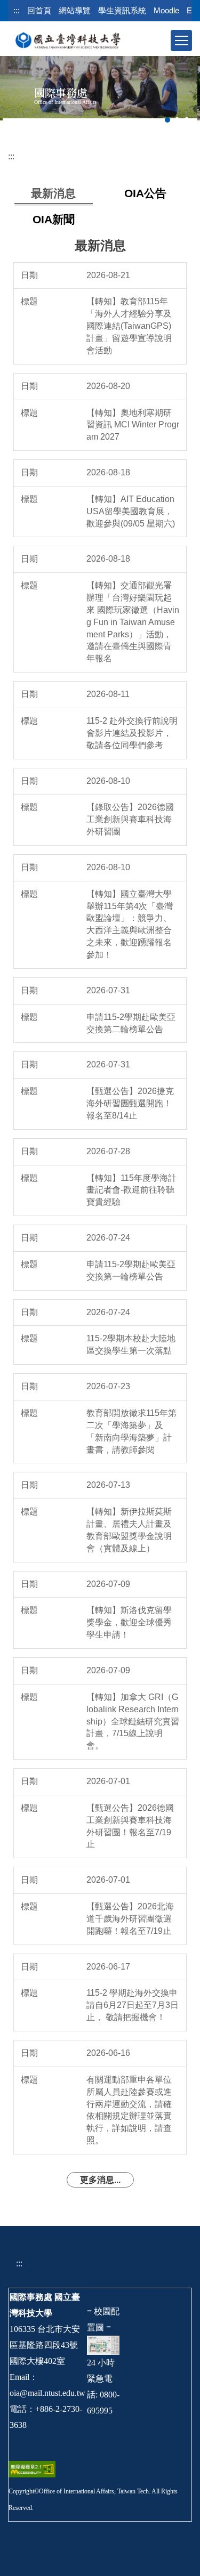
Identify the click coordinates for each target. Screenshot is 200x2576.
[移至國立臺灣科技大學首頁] (68, 40)
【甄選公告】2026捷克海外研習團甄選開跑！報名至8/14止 (130, 1103)
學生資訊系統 (122, 10)
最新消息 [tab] (53, 193)
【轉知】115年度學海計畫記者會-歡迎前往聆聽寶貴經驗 (131, 1190)
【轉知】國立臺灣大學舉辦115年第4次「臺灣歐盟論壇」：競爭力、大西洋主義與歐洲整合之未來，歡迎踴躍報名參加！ (130, 924)
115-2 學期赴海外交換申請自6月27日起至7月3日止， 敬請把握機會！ (133, 2005)
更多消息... (100, 2180)
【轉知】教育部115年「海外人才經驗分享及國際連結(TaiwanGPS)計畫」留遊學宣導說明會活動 (129, 326)
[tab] (167, 120)
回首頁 (39, 10)
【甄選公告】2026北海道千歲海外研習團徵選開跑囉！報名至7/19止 (130, 1919)
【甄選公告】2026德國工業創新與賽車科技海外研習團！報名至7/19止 (130, 1826)
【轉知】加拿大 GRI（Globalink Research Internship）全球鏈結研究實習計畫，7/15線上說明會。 (133, 1721)
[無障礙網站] (32, 2469)
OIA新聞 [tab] (54, 219)
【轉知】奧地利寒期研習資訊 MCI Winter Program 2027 (133, 425)
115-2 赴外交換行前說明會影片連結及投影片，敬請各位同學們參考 (132, 733)
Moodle (166, 10)
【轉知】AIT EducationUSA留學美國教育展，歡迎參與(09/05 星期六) (131, 511)
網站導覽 (75, 10)
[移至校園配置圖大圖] (103, 2344)
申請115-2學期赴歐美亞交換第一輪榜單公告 (131, 1270)
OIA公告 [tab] (145, 193)
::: (17, 10)
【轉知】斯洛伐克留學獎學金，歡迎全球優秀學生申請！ (129, 1622)
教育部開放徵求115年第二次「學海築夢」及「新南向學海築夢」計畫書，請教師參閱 (131, 1431)
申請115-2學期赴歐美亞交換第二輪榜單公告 (131, 1023)
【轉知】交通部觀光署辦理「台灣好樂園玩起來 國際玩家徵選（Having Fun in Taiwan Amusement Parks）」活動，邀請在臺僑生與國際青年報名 (133, 622)
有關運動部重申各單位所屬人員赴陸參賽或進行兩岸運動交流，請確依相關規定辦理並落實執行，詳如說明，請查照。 (129, 2110)
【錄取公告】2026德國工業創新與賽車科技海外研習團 (130, 819)
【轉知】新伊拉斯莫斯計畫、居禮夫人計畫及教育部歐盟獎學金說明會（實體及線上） (129, 1530)
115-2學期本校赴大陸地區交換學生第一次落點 (131, 1344)
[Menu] (181, 40)
